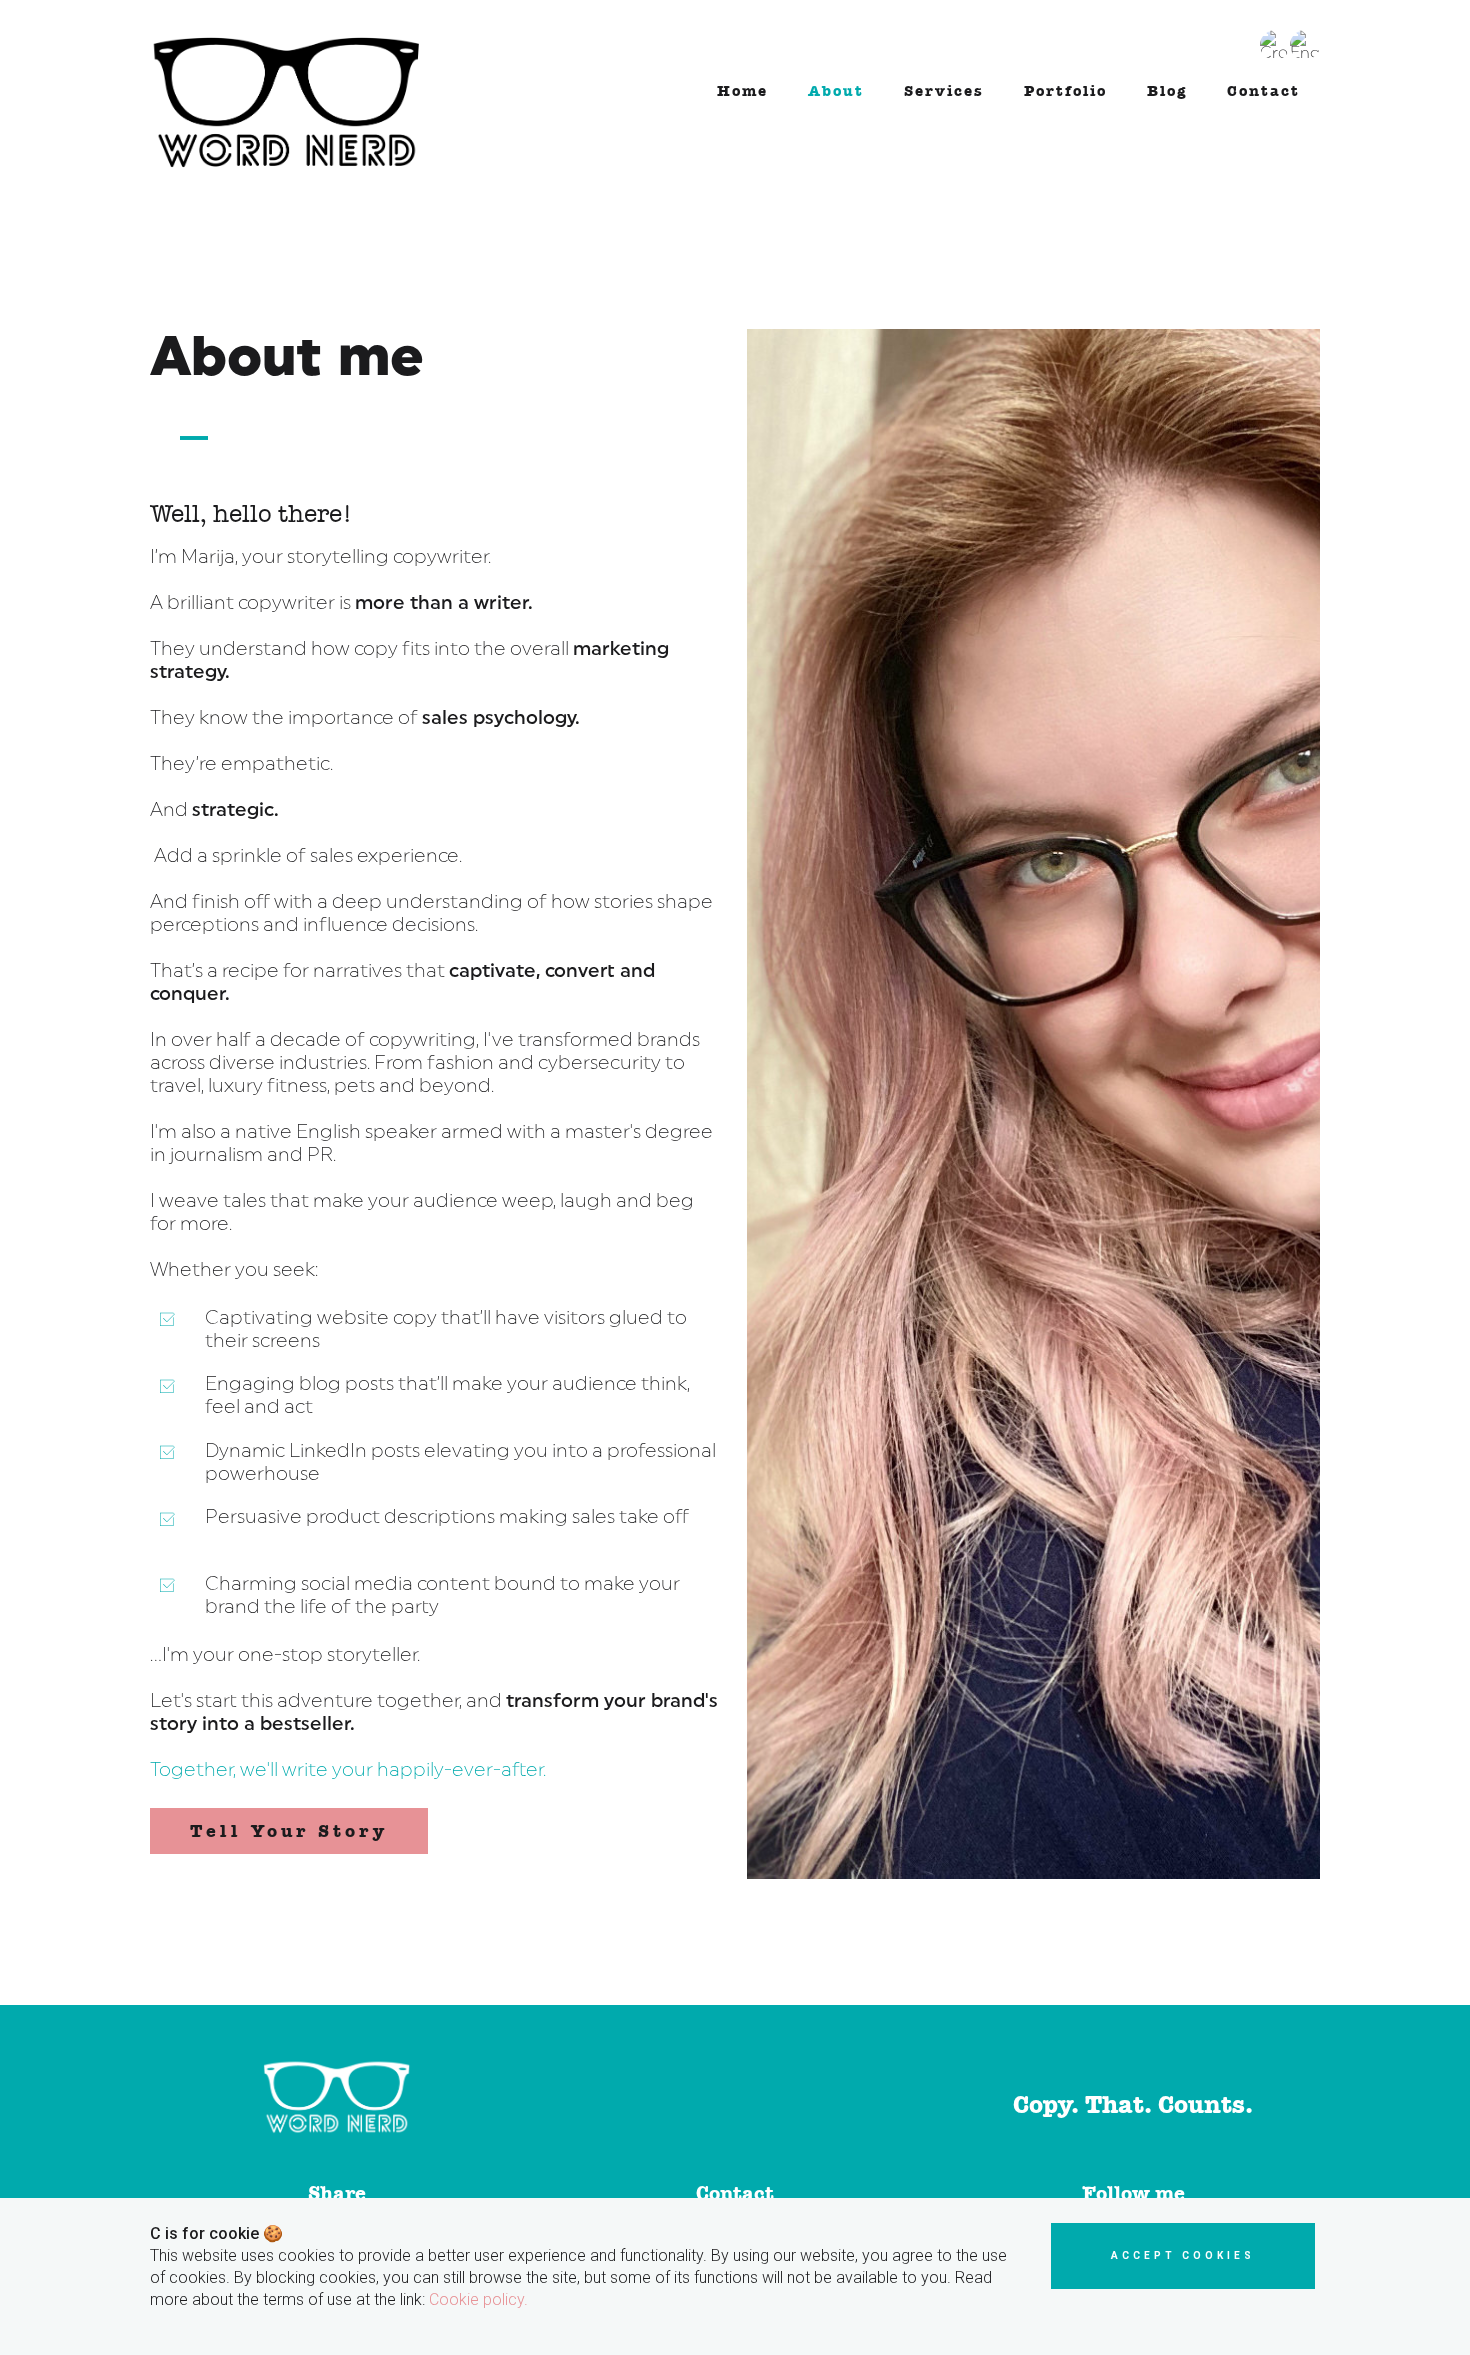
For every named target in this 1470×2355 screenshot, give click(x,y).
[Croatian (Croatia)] (1275, 37)
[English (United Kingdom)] (1305, 37)
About (836, 91)
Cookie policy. (478, 2299)
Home (742, 91)
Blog (1167, 91)
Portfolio (1065, 91)
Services (944, 91)
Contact (1263, 91)
